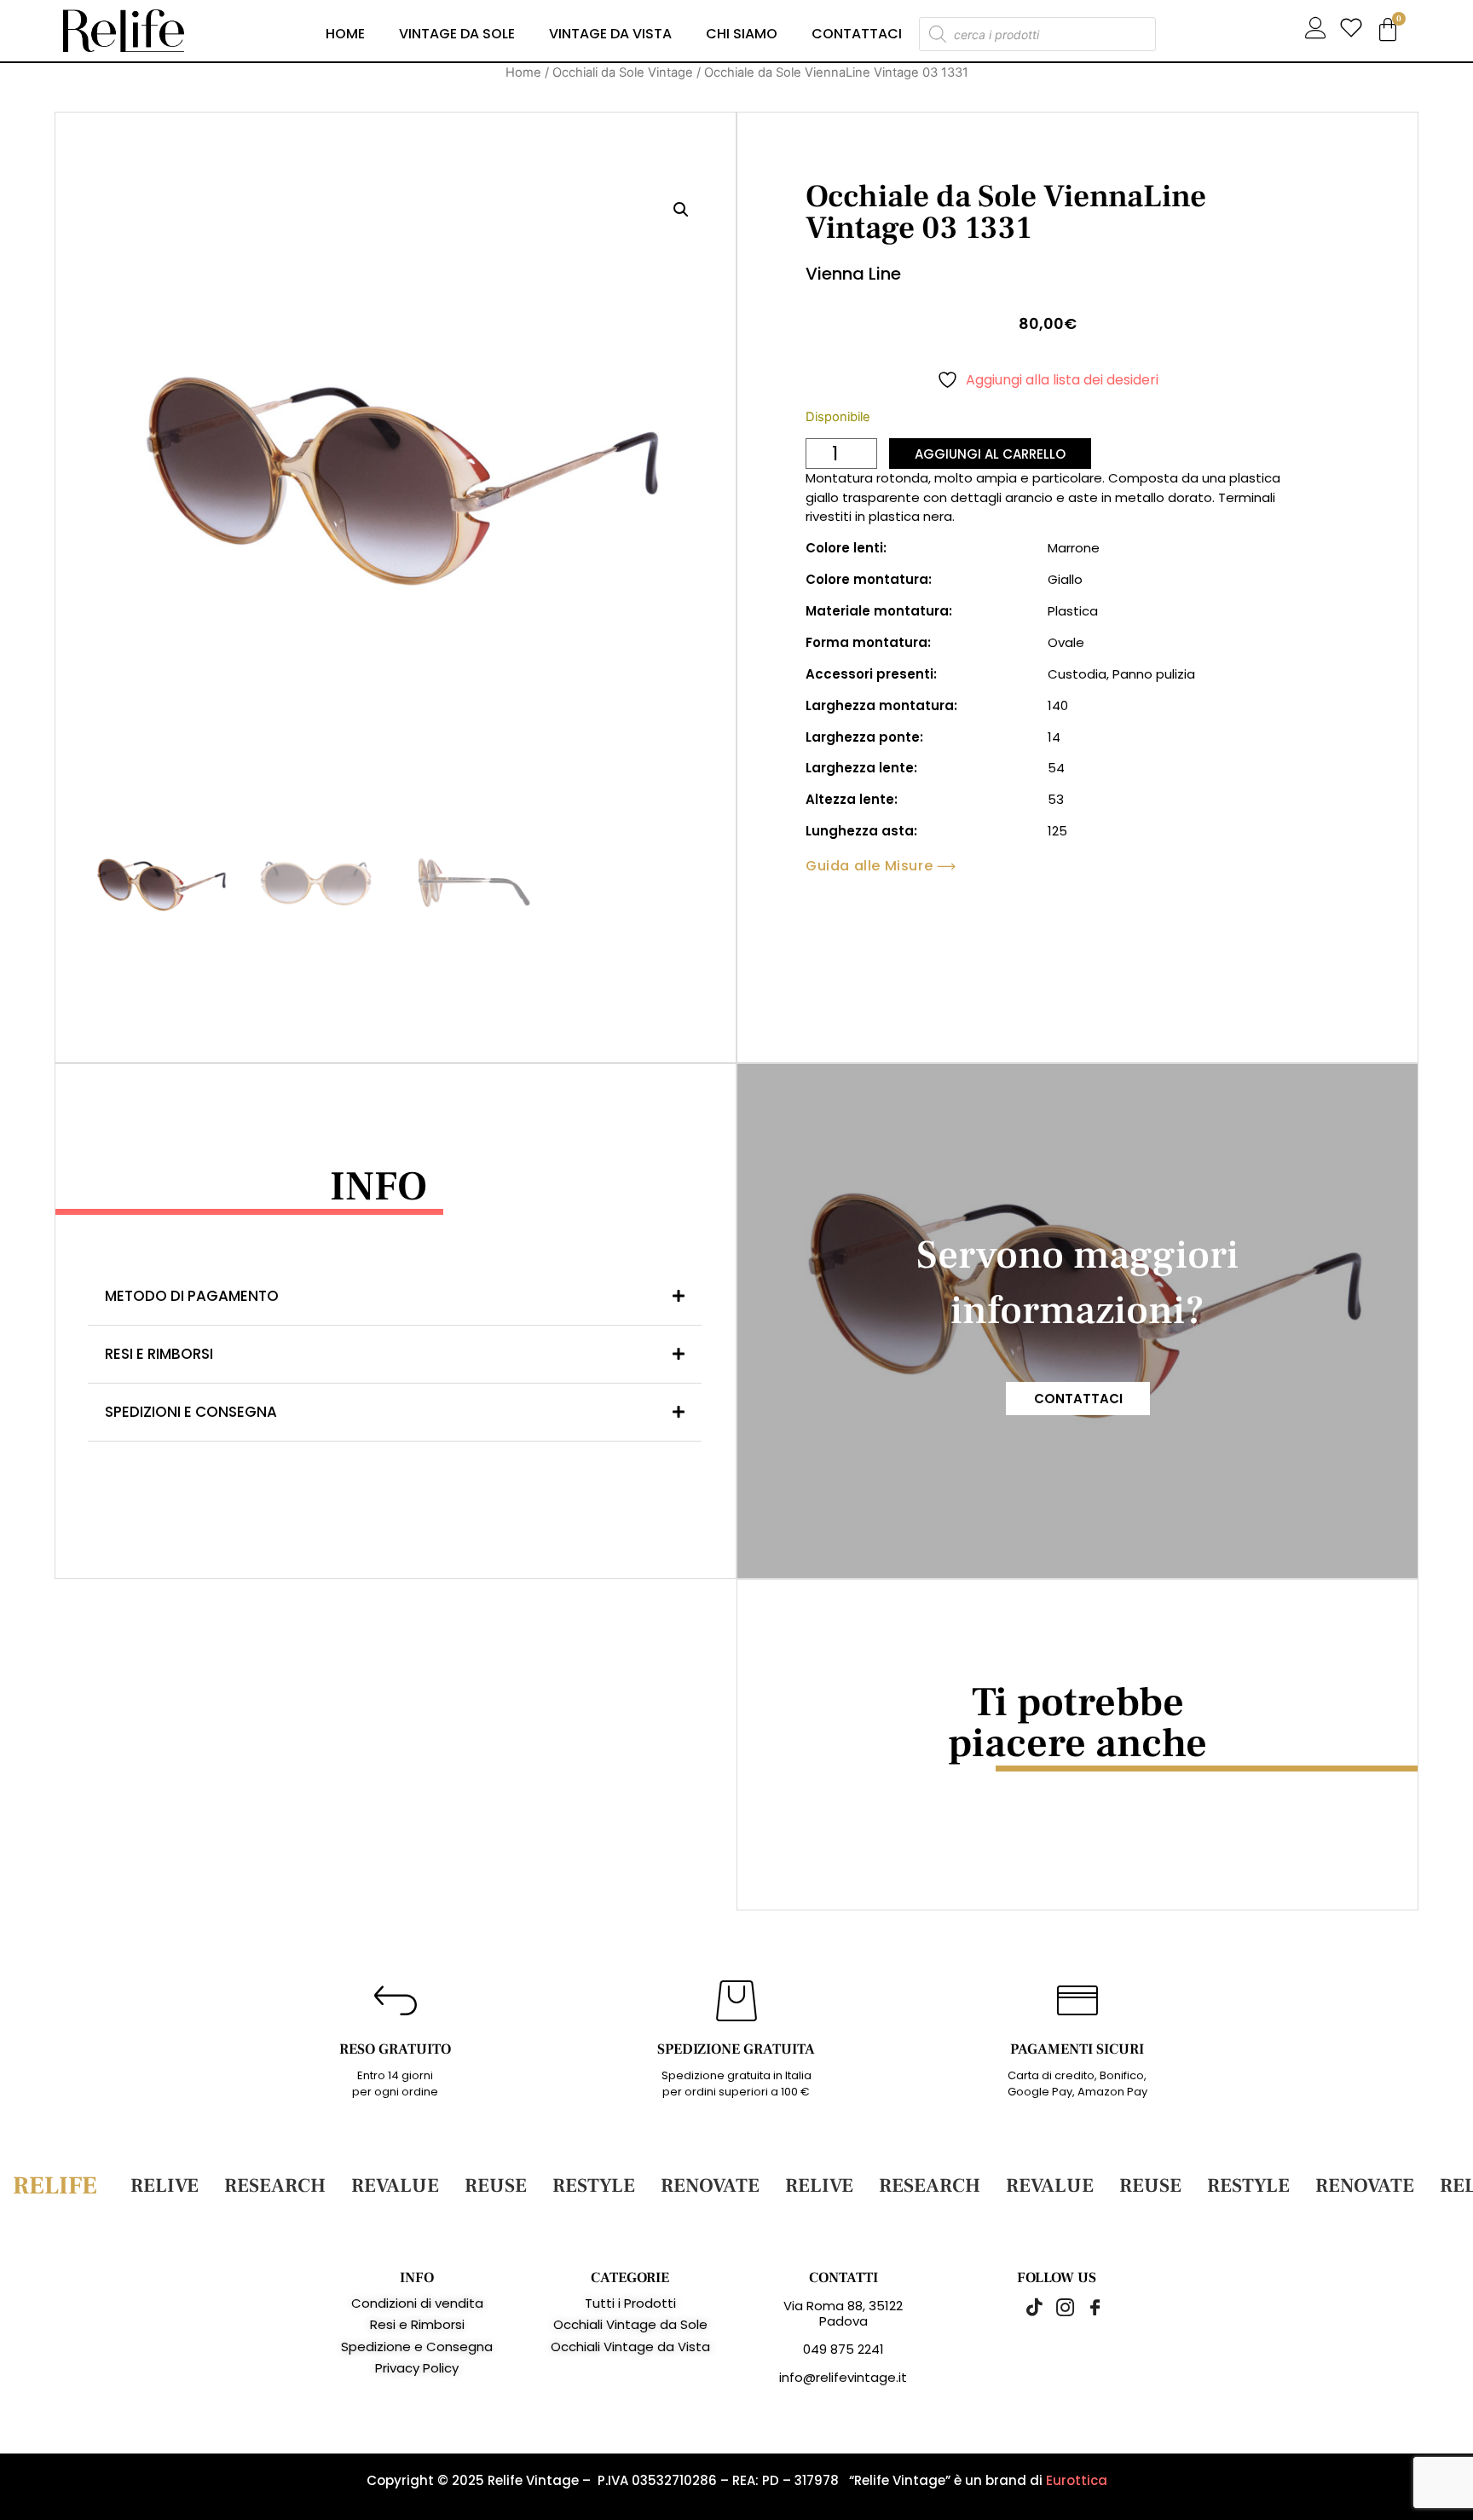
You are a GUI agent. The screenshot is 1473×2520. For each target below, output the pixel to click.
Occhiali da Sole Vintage (623, 72)
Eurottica (1077, 2480)
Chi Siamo (742, 34)
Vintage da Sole (457, 34)
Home (345, 34)
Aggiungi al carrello (990, 454)
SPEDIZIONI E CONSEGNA (191, 1412)
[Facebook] (1086, 2307)
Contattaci (857, 34)
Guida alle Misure (869, 866)
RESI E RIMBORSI (159, 1354)
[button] (681, 210)
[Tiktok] (1026, 2307)
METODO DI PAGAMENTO (192, 1296)
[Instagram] (1056, 2307)
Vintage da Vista (610, 34)
